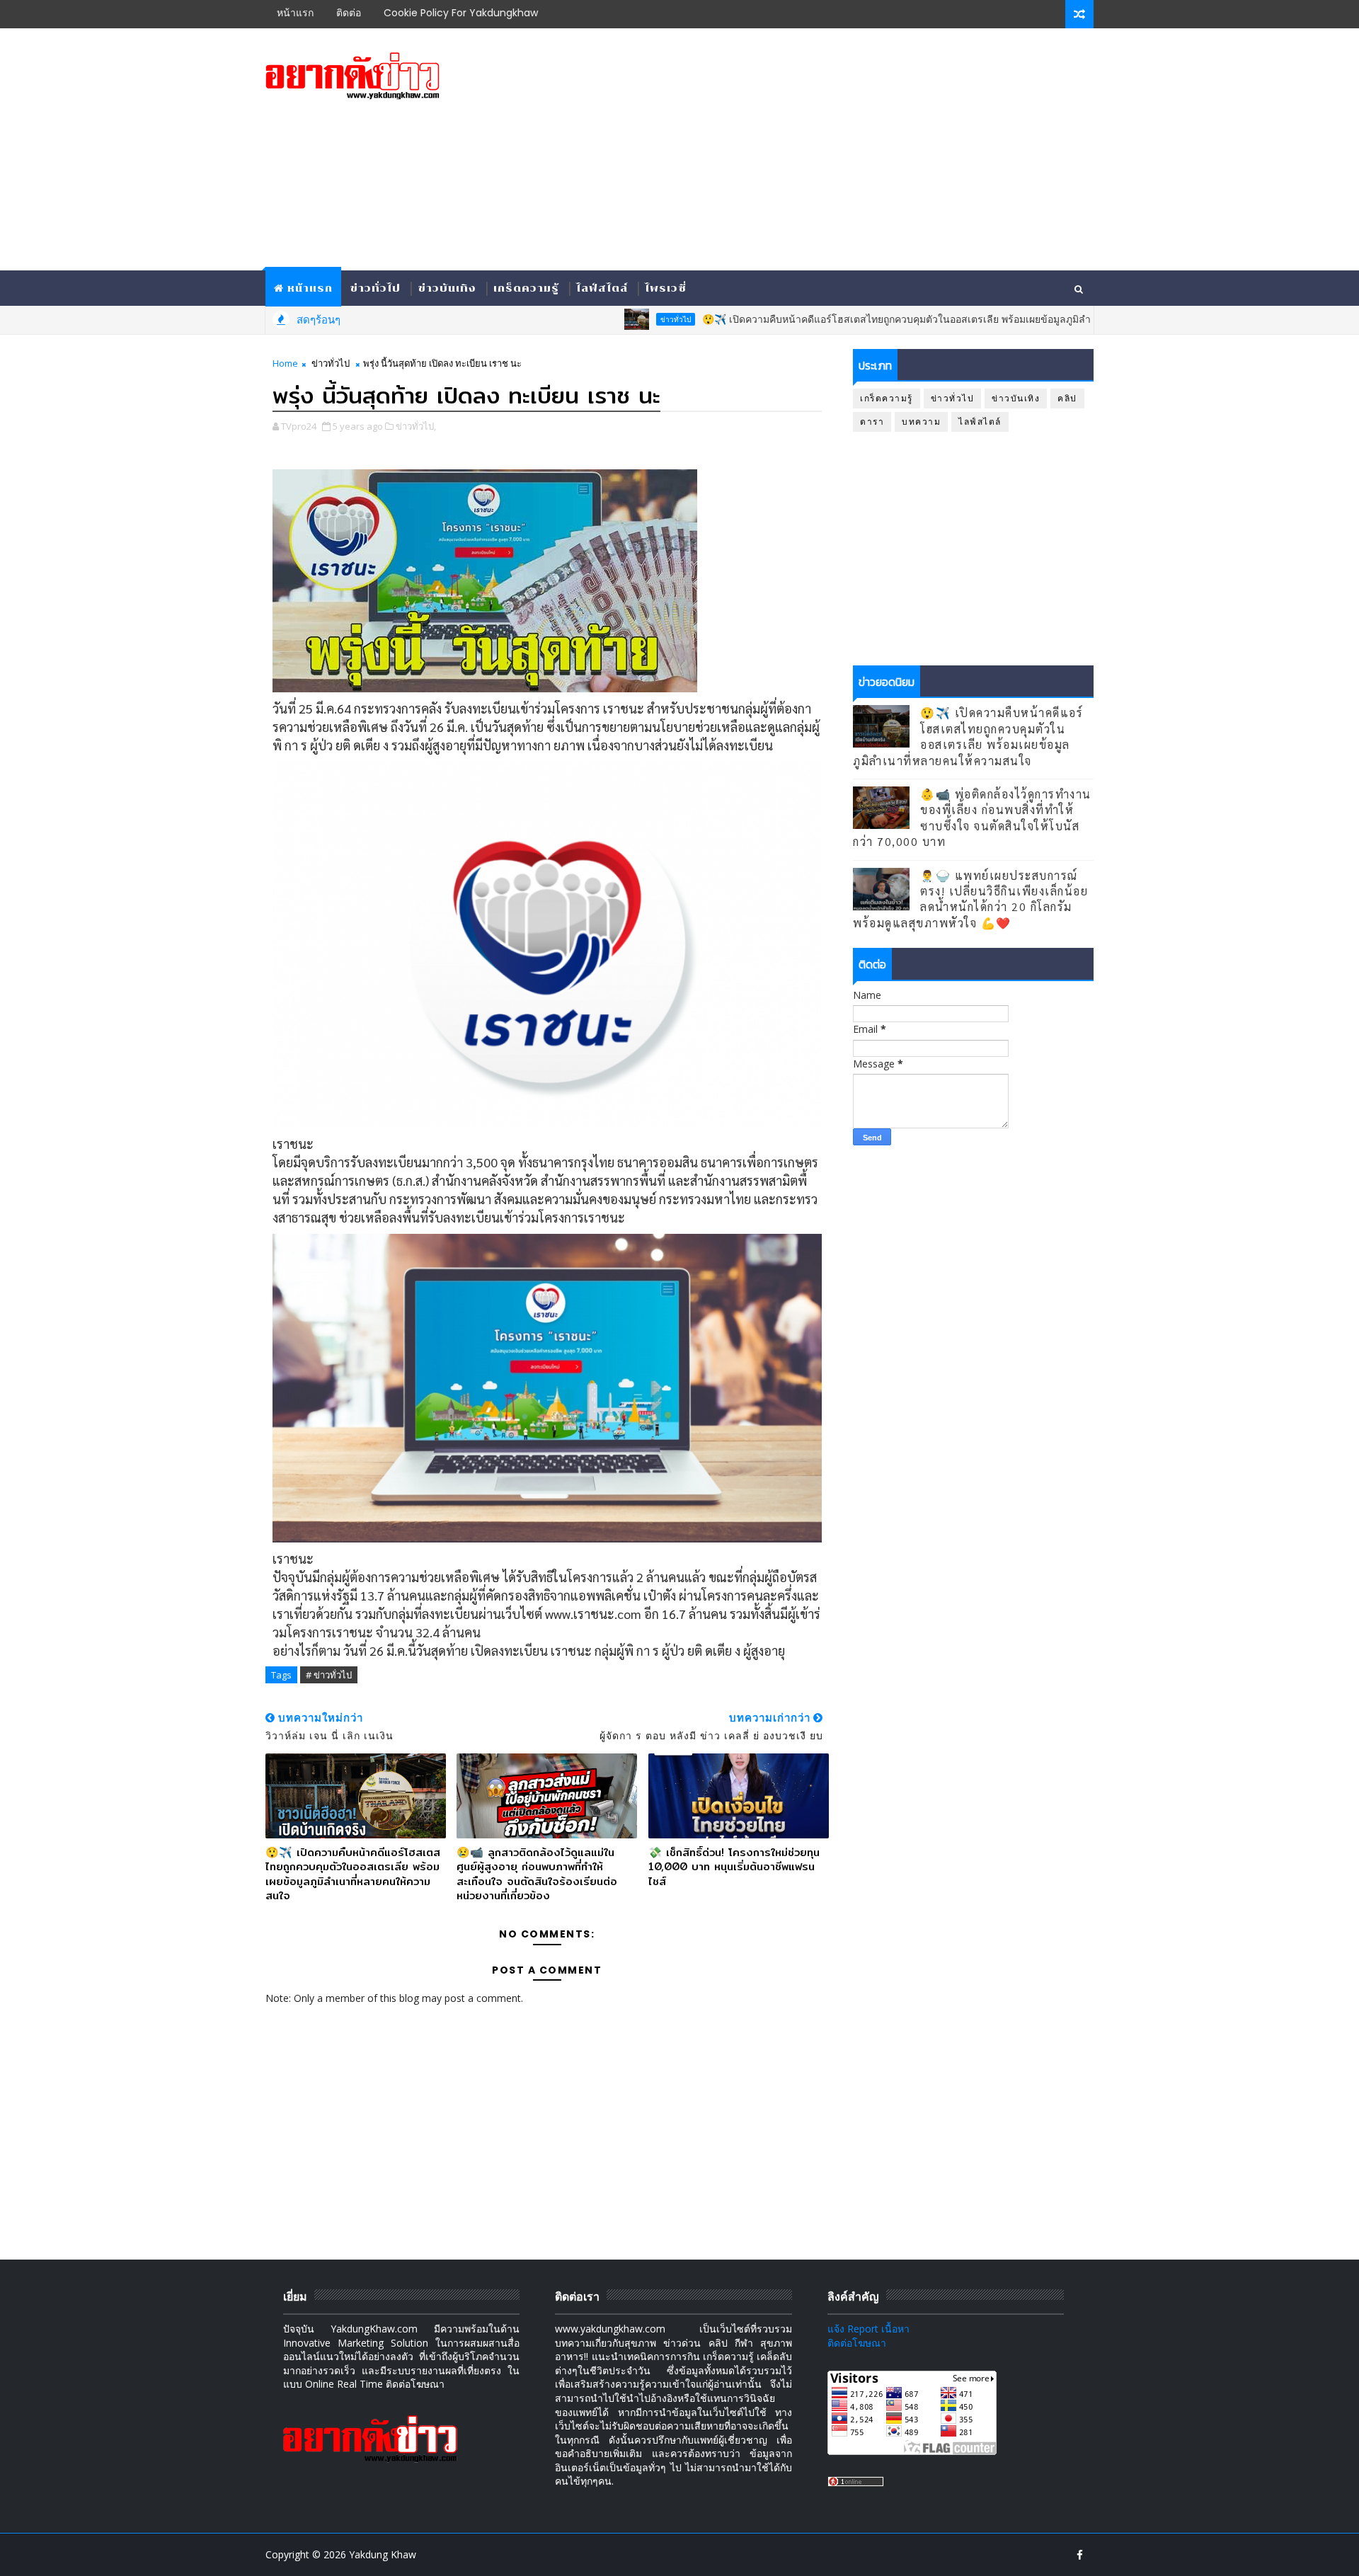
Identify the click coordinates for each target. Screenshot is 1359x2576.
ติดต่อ (349, 13)
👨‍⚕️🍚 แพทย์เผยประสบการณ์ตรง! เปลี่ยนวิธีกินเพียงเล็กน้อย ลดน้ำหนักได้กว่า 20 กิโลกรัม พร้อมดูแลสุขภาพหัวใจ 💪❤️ (970, 899)
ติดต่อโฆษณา (857, 2343)
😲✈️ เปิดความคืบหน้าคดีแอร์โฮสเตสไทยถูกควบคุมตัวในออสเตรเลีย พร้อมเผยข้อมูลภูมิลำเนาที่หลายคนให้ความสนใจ (889, 319)
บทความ (921, 422)
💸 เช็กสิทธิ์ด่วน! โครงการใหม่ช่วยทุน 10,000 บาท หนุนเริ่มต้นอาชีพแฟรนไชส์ (734, 1867)
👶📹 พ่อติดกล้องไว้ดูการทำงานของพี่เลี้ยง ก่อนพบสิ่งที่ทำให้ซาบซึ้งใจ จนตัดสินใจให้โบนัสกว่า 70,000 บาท (972, 818)
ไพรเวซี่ (666, 288)
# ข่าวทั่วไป (329, 1675)
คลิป (1067, 398)
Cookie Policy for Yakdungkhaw (461, 13)
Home (285, 363)
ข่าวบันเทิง (447, 288)
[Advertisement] (835, 150)
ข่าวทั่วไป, (416, 426)
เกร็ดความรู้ (526, 288)
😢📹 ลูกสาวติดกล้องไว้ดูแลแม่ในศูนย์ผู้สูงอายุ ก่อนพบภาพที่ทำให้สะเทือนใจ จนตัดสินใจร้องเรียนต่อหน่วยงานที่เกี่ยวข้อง (537, 1874)
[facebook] (1079, 2555)
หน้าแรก (295, 13)
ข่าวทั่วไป (375, 288)
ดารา (872, 422)
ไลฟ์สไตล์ (602, 288)
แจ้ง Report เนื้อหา (868, 2329)
